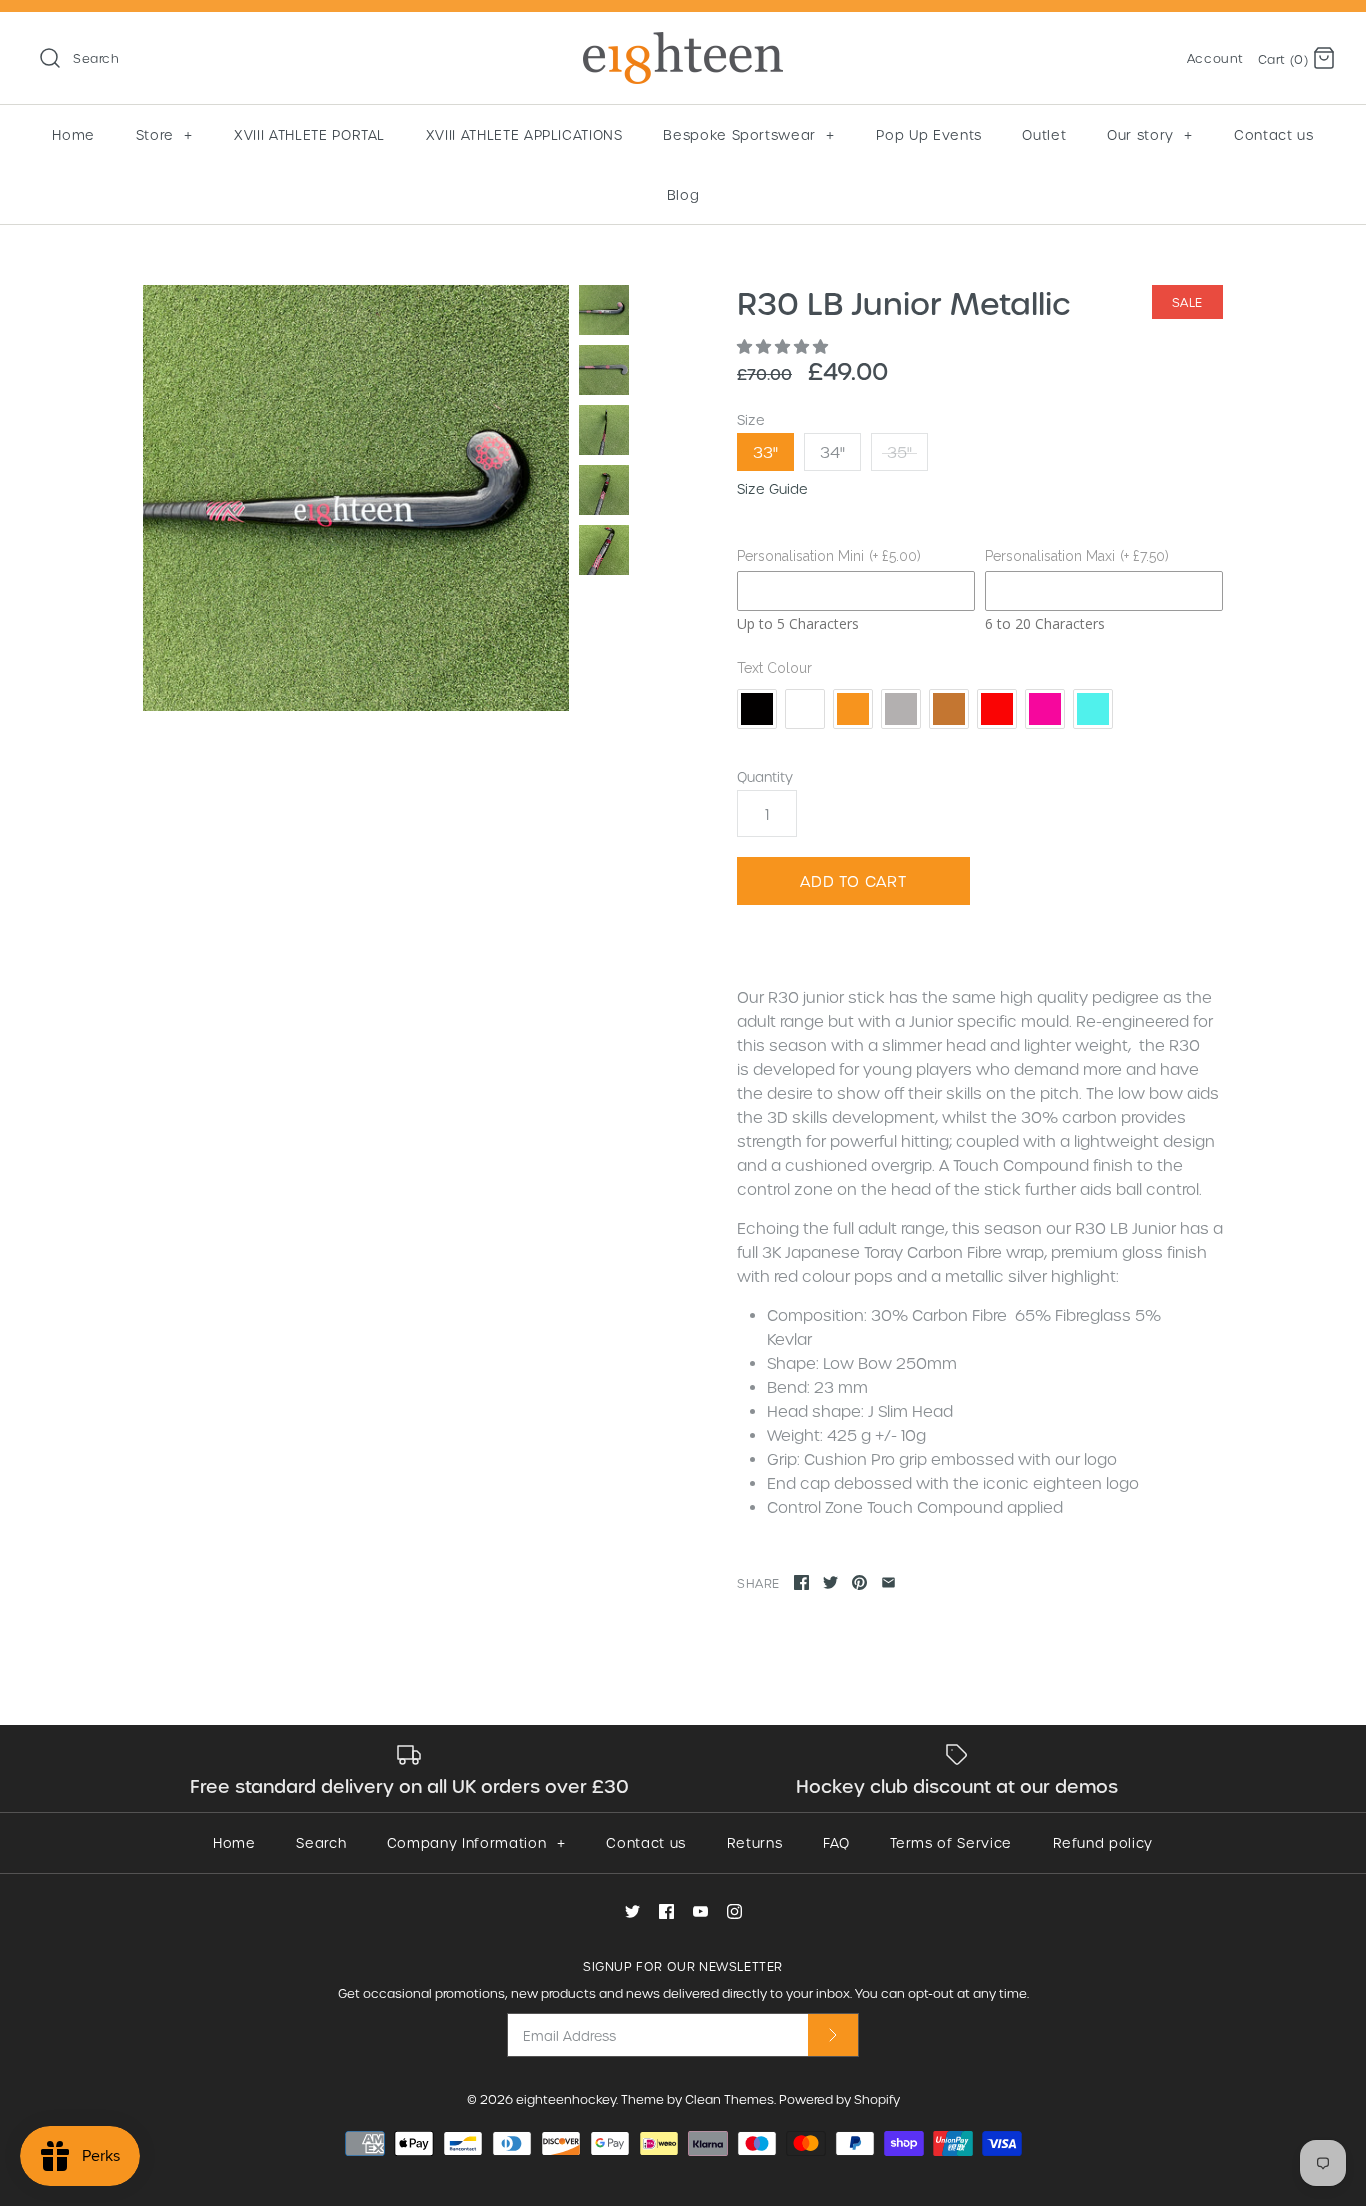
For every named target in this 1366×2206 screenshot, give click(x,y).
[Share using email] (888, 1582)
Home (73, 134)
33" (765, 452)
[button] (784, 346)
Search (321, 1842)
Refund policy (1103, 1842)
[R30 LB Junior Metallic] (356, 498)
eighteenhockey (566, 2099)
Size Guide (772, 488)
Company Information (476, 1842)
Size (751, 419)
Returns (755, 1842)
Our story (1150, 134)
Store (164, 134)
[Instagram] (734, 1911)
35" (899, 452)
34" (832, 452)
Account (1215, 58)
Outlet (1044, 134)
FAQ (836, 1842)
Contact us (1274, 134)
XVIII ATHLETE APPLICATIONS (524, 134)
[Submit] (833, 2034)
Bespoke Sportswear (749, 134)
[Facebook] (666, 1911)
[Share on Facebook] (801, 1582)
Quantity (765, 776)
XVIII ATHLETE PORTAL (309, 134)
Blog (683, 194)
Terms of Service (950, 1842)
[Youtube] (700, 1911)
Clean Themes (729, 2099)
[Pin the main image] (859, 1582)
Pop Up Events (928, 134)
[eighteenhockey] (683, 44)
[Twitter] (632, 1911)
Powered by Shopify (839, 2099)
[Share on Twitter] (830, 1582)
